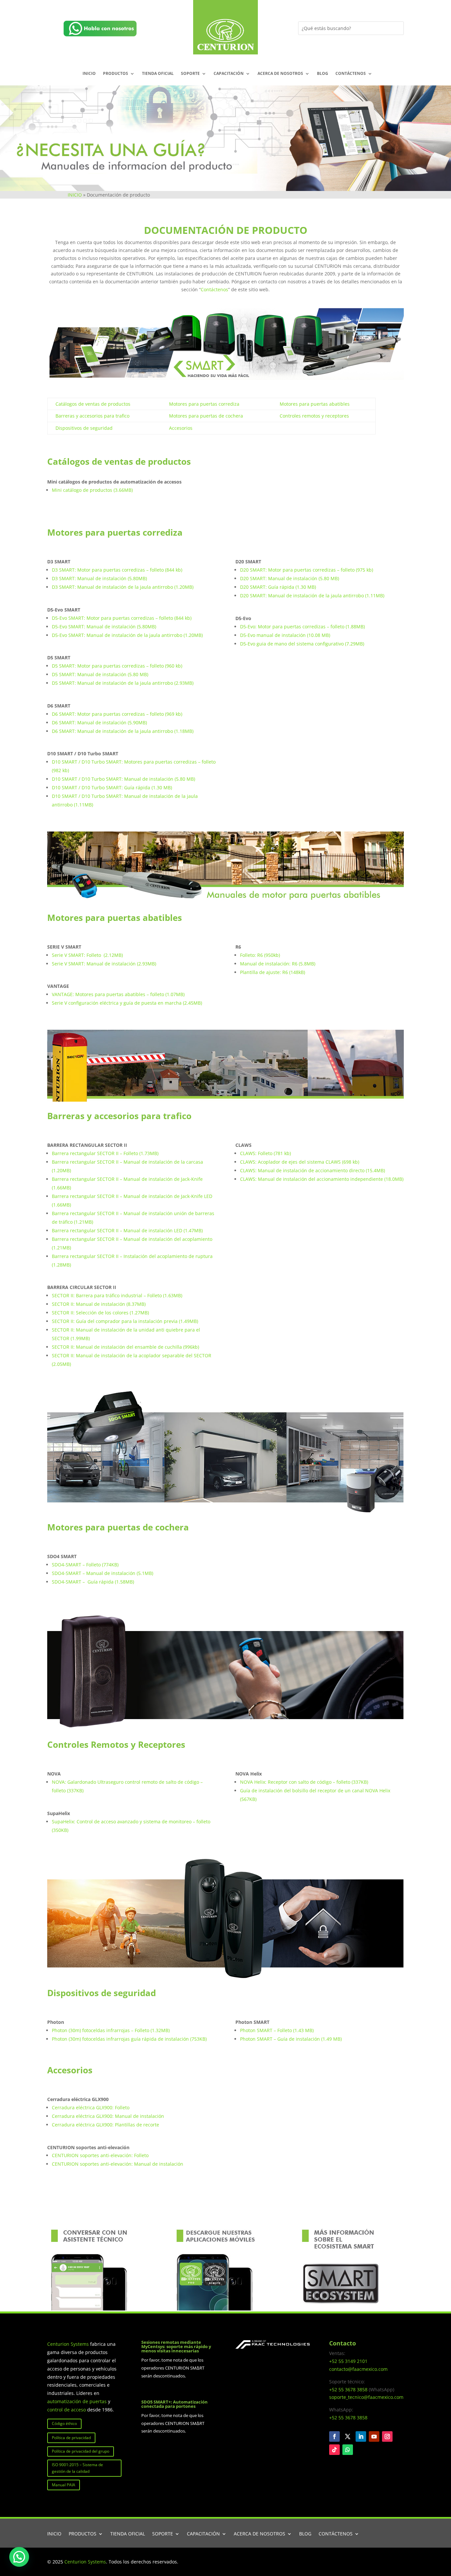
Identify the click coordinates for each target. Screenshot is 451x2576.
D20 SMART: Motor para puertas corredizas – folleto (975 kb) (307, 570)
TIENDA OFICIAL (158, 74)
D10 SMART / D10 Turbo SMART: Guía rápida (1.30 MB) (112, 787)
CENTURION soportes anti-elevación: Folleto (100, 2155)
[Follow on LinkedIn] (361, 2436)
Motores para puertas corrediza (204, 404)
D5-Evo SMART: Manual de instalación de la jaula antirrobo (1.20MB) (127, 635)
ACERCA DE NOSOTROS (280, 74)
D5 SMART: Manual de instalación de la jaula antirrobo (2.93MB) (123, 683)
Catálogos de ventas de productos (93, 404)
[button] (19, 2557)
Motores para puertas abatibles (315, 404)
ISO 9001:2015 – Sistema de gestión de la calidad (77, 2468)
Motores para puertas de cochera (206, 416)
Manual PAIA (64, 2485)
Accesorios (181, 428)
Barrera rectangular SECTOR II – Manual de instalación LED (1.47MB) (127, 1230)
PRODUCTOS (116, 74)
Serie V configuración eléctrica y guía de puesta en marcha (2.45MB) (127, 1003)
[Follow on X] (348, 2436)
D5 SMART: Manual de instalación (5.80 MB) (100, 674)
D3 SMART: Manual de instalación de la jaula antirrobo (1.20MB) (123, 587)
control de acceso (67, 2410)
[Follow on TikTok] (334, 2450)
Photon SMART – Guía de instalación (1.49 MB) (291, 2039)
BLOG (323, 74)
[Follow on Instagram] (387, 2436)
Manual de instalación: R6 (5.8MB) (278, 964)
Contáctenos (214, 289)
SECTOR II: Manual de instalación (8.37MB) (99, 1304)
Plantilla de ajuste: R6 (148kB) (273, 972)
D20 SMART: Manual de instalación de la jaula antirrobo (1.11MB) (312, 596)
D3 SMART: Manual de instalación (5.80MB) (99, 578)
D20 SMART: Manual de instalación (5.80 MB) (290, 578)
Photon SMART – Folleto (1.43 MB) (277, 2030)
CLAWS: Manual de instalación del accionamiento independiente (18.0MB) (322, 1179)
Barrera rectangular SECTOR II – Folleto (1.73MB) (105, 1153)
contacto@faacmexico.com (358, 2369)
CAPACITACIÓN (229, 74)
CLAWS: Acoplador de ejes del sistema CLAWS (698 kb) (300, 1162)
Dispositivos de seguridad (84, 428)
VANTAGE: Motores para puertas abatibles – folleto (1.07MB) (118, 994)
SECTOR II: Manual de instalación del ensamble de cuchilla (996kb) (125, 1347)
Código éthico (64, 2423)
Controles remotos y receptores (314, 416)
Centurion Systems (69, 2344)
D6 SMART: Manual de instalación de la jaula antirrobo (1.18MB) (123, 731)
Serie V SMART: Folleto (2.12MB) (87, 955)
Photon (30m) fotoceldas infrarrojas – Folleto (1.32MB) (111, 2030)
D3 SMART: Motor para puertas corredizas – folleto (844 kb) (117, 570)
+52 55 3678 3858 (348, 2389)
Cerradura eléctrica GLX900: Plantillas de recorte (105, 2125)
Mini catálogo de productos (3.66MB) (92, 490)
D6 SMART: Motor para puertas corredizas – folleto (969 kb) (117, 714)
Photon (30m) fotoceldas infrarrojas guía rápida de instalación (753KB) (129, 2039)
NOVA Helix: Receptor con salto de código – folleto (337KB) (304, 1782)
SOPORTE (190, 74)
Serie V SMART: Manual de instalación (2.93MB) (104, 964)
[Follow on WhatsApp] (348, 2450)
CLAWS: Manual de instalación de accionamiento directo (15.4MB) (312, 1170)
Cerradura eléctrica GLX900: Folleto (91, 2107)
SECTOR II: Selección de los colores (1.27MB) (100, 1313)
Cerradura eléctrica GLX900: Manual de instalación (108, 2116)
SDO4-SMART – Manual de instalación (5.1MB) (103, 1573)
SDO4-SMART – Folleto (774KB (85, 1565)
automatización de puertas (77, 2401)
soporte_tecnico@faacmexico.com (366, 2397)
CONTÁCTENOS (351, 74)
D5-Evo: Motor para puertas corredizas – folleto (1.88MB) (302, 627)
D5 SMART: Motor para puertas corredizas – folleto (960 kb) (117, 666)
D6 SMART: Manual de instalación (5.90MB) (99, 723)
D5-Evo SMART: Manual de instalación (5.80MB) (104, 627)
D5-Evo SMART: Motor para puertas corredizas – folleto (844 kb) (122, 618)
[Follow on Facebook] (334, 2436)
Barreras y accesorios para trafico (92, 416)
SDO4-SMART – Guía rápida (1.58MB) (93, 1582)
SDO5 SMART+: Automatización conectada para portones (174, 2404)
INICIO (89, 74)
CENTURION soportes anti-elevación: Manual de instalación (118, 2164)
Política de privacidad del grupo (81, 2451)
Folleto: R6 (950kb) (260, 955)
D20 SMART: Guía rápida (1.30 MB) (278, 587)
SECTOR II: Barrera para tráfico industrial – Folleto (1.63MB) (117, 1295)
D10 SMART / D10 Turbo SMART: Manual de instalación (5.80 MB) (123, 779)
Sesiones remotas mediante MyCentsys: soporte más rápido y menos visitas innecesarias (176, 2346)
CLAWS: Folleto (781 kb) (265, 1153)
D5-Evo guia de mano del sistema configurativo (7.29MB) (302, 644)
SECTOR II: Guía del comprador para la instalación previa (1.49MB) (125, 1321)
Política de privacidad (71, 2438)
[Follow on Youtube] (374, 2436)
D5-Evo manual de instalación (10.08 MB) (285, 635)
